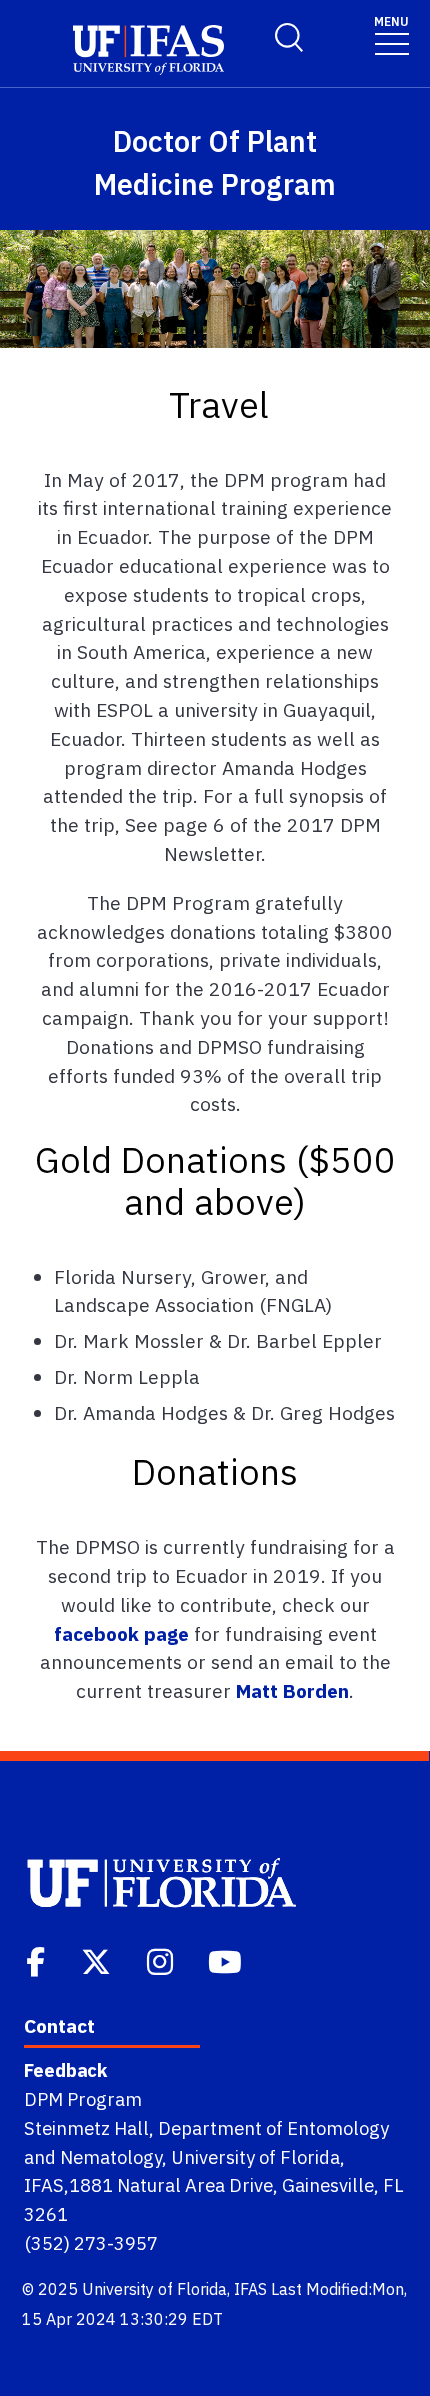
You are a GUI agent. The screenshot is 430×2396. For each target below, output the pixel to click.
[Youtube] (227, 1960)
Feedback (65, 2070)
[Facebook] (37, 1960)
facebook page (121, 1633)
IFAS (250, 2289)
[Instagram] (162, 1960)
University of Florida (154, 2289)
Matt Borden (292, 1690)
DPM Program (83, 2099)
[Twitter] (98, 1960)
